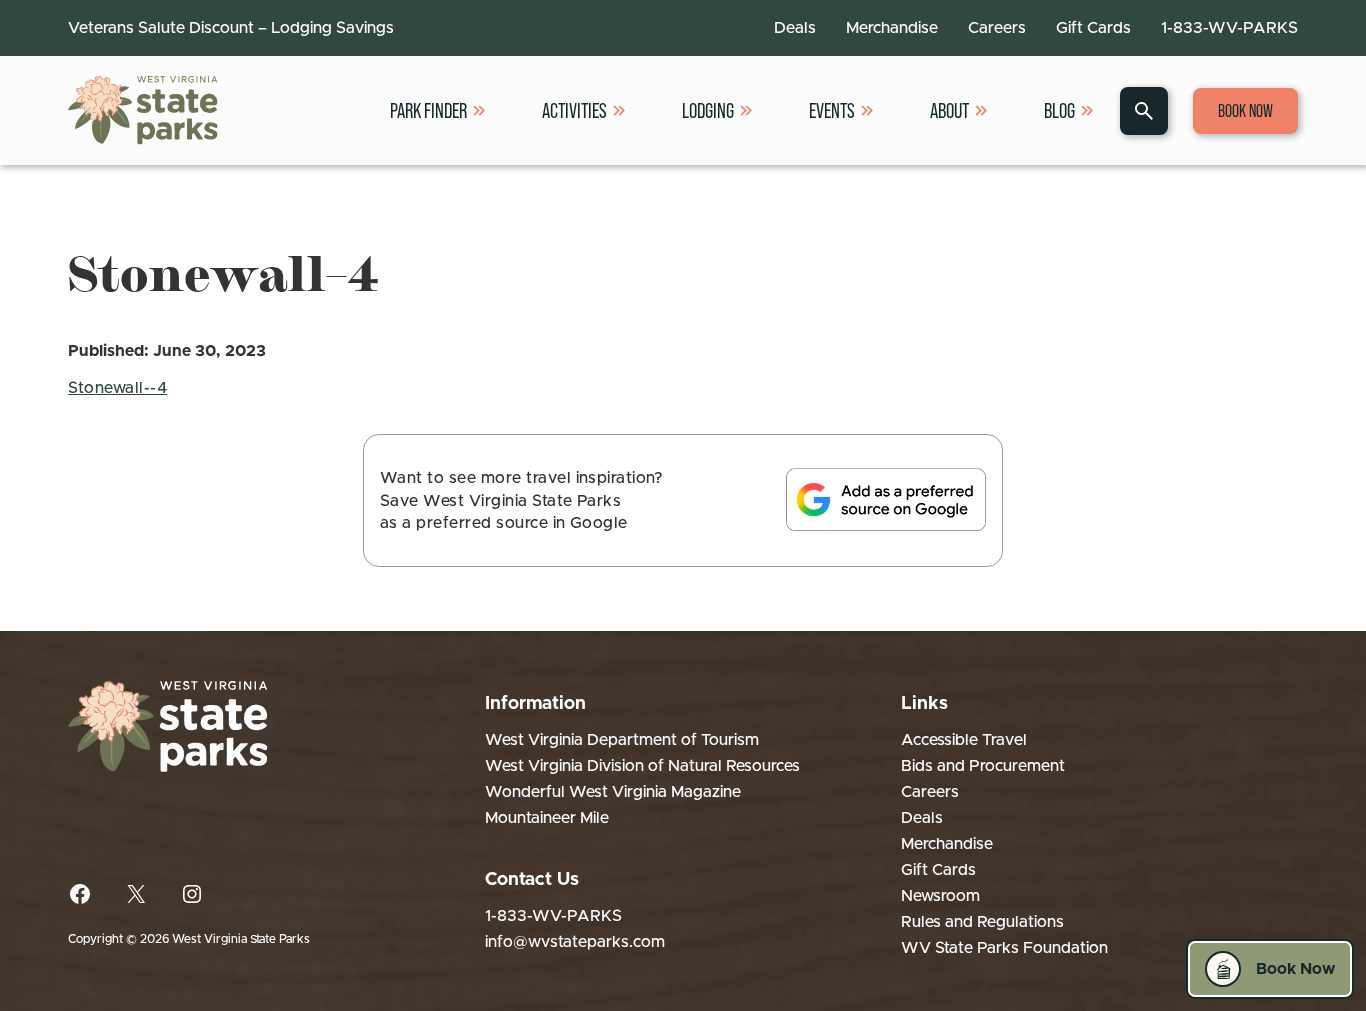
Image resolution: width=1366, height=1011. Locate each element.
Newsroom (940, 896)
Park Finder (428, 110)
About (949, 110)
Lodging (708, 110)
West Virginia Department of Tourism (622, 740)
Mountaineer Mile (547, 818)
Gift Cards (1093, 28)
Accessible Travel (964, 740)
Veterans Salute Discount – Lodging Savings (231, 28)
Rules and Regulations (982, 922)
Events (832, 110)
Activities (574, 110)
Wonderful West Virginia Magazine (613, 792)
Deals (795, 28)
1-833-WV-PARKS (1229, 28)
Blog (1059, 110)
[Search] (1144, 111)
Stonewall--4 (117, 388)
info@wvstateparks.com (575, 942)
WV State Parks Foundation (1004, 948)
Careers (997, 28)
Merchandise (892, 28)
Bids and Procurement (983, 766)
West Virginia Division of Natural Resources (642, 766)
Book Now (1245, 111)
